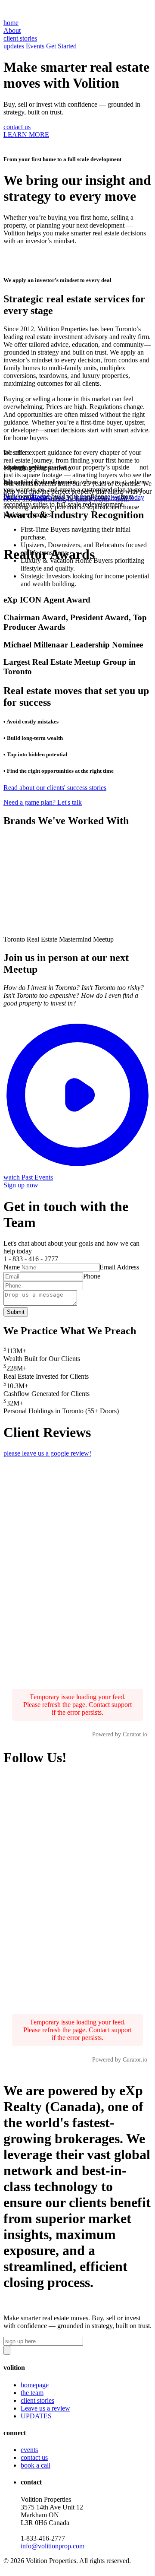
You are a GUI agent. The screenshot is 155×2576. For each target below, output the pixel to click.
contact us (17, 127)
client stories (37, 2400)
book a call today (27, 496)
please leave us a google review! (47, 1453)
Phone (92, 1276)
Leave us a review (45, 2408)
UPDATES (36, 2416)
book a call (36, 2465)
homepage (35, 2385)
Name (12, 1267)
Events (35, 46)
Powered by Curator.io (120, 1734)
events (29, 2450)
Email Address (119, 1267)
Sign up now (21, 1185)
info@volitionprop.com (53, 2546)
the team (32, 2393)
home (11, 23)
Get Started (61, 46)
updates (14, 46)
